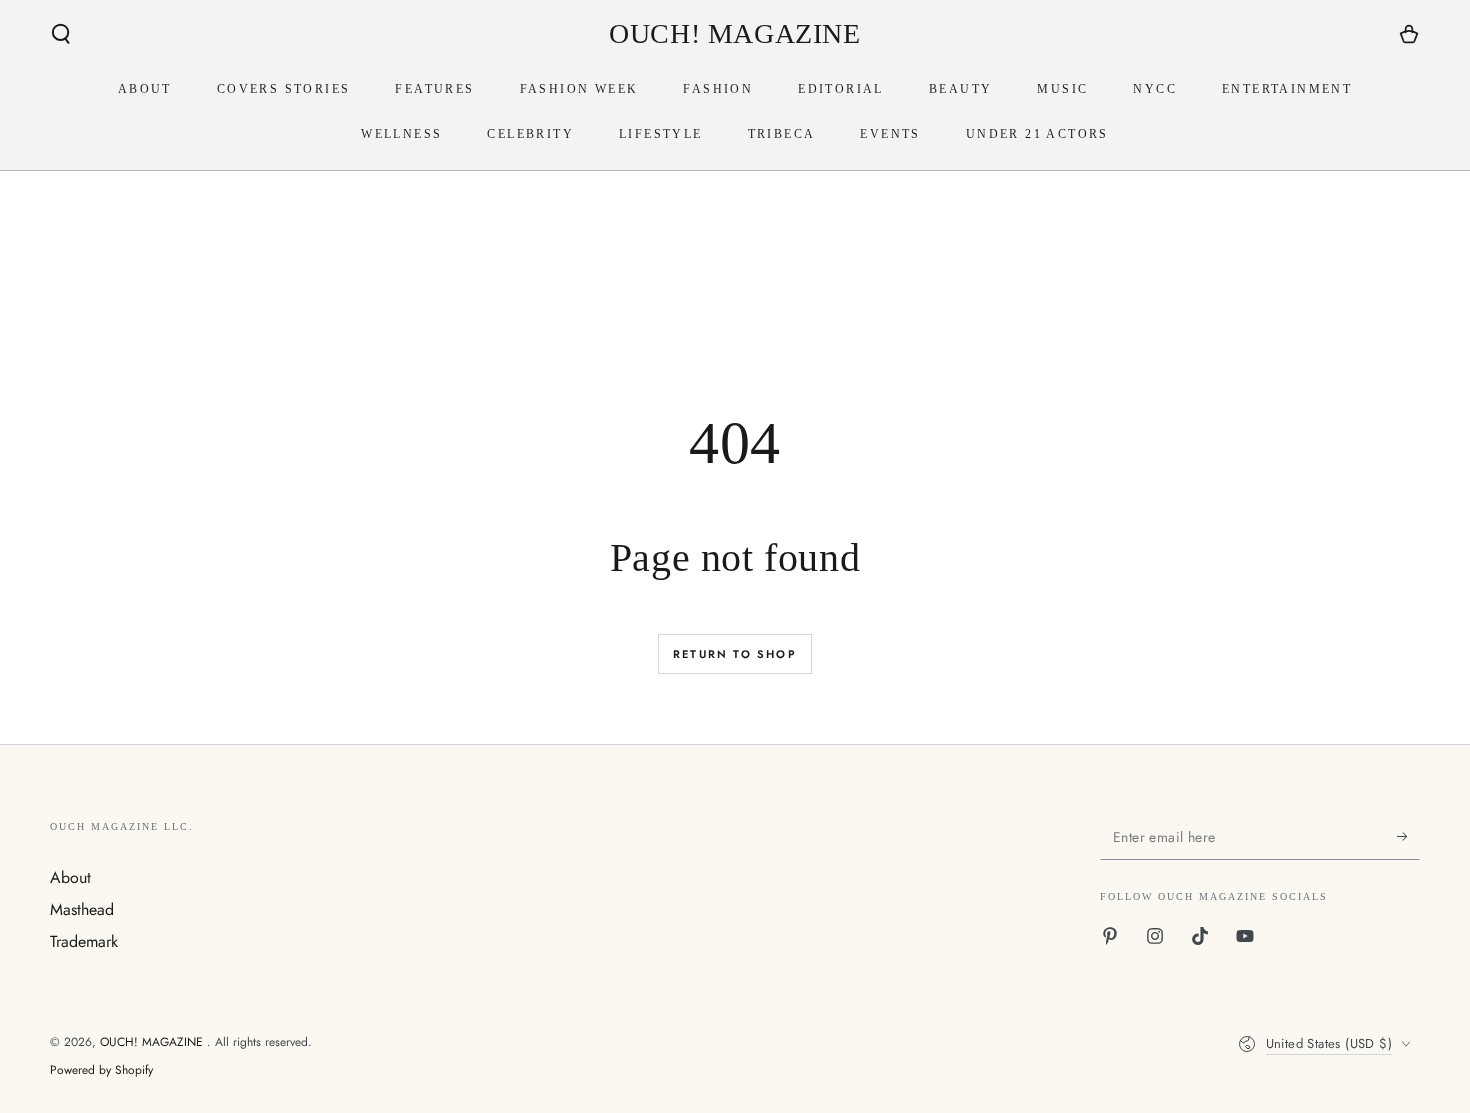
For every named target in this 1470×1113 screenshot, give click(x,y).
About (70, 877)
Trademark (84, 941)
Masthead (82, 909)
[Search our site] (61, 34)
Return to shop (735, 654)
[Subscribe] (1408, 837)
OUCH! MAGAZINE (153, 1042)
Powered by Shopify (101, 1070)
